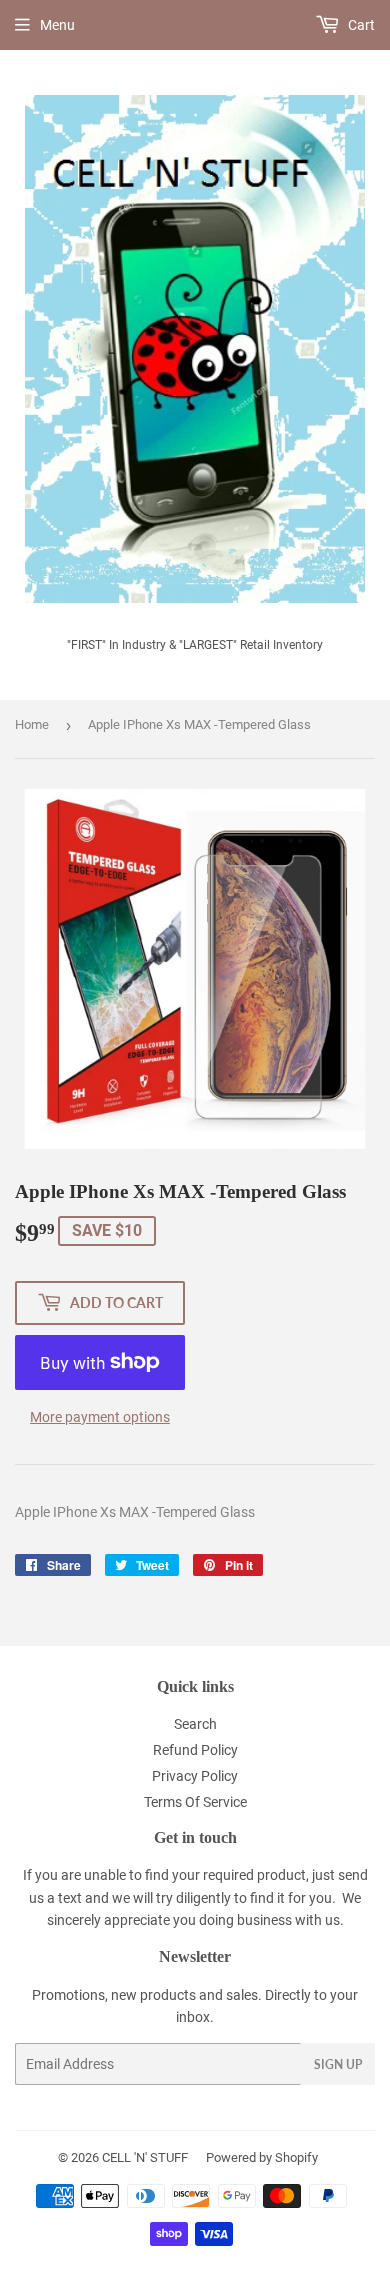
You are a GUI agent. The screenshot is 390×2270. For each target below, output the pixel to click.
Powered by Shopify (262, 2157)
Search (195, 1724)
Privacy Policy (195, 1776)
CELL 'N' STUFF (145, 2157)
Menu (57, 25)
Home (32, 724)
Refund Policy (195, 1750)
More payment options (100, 1417)
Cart (360, 25)
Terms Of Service (195, 1802)
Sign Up (338, 2064)
